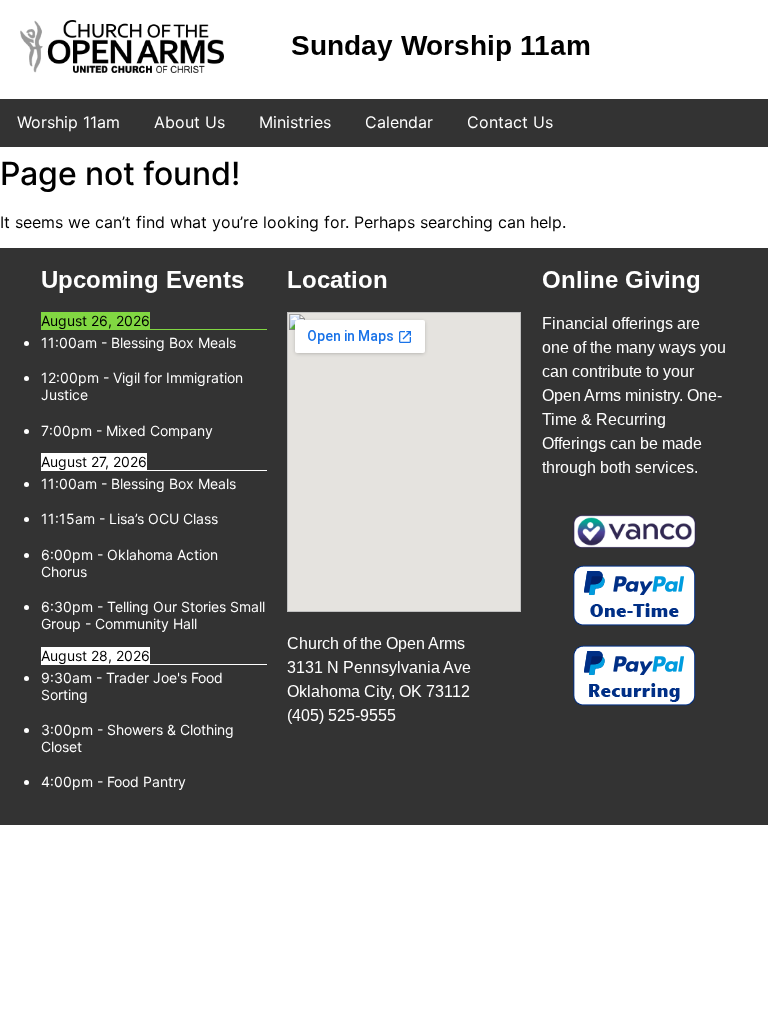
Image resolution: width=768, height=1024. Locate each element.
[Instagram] (680, 48)
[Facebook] (633, 48)
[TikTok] (727, 48)
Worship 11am (68, 122)
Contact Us (510, 122)
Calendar (399, 122)
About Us (189, 122)
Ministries (295, 122)
